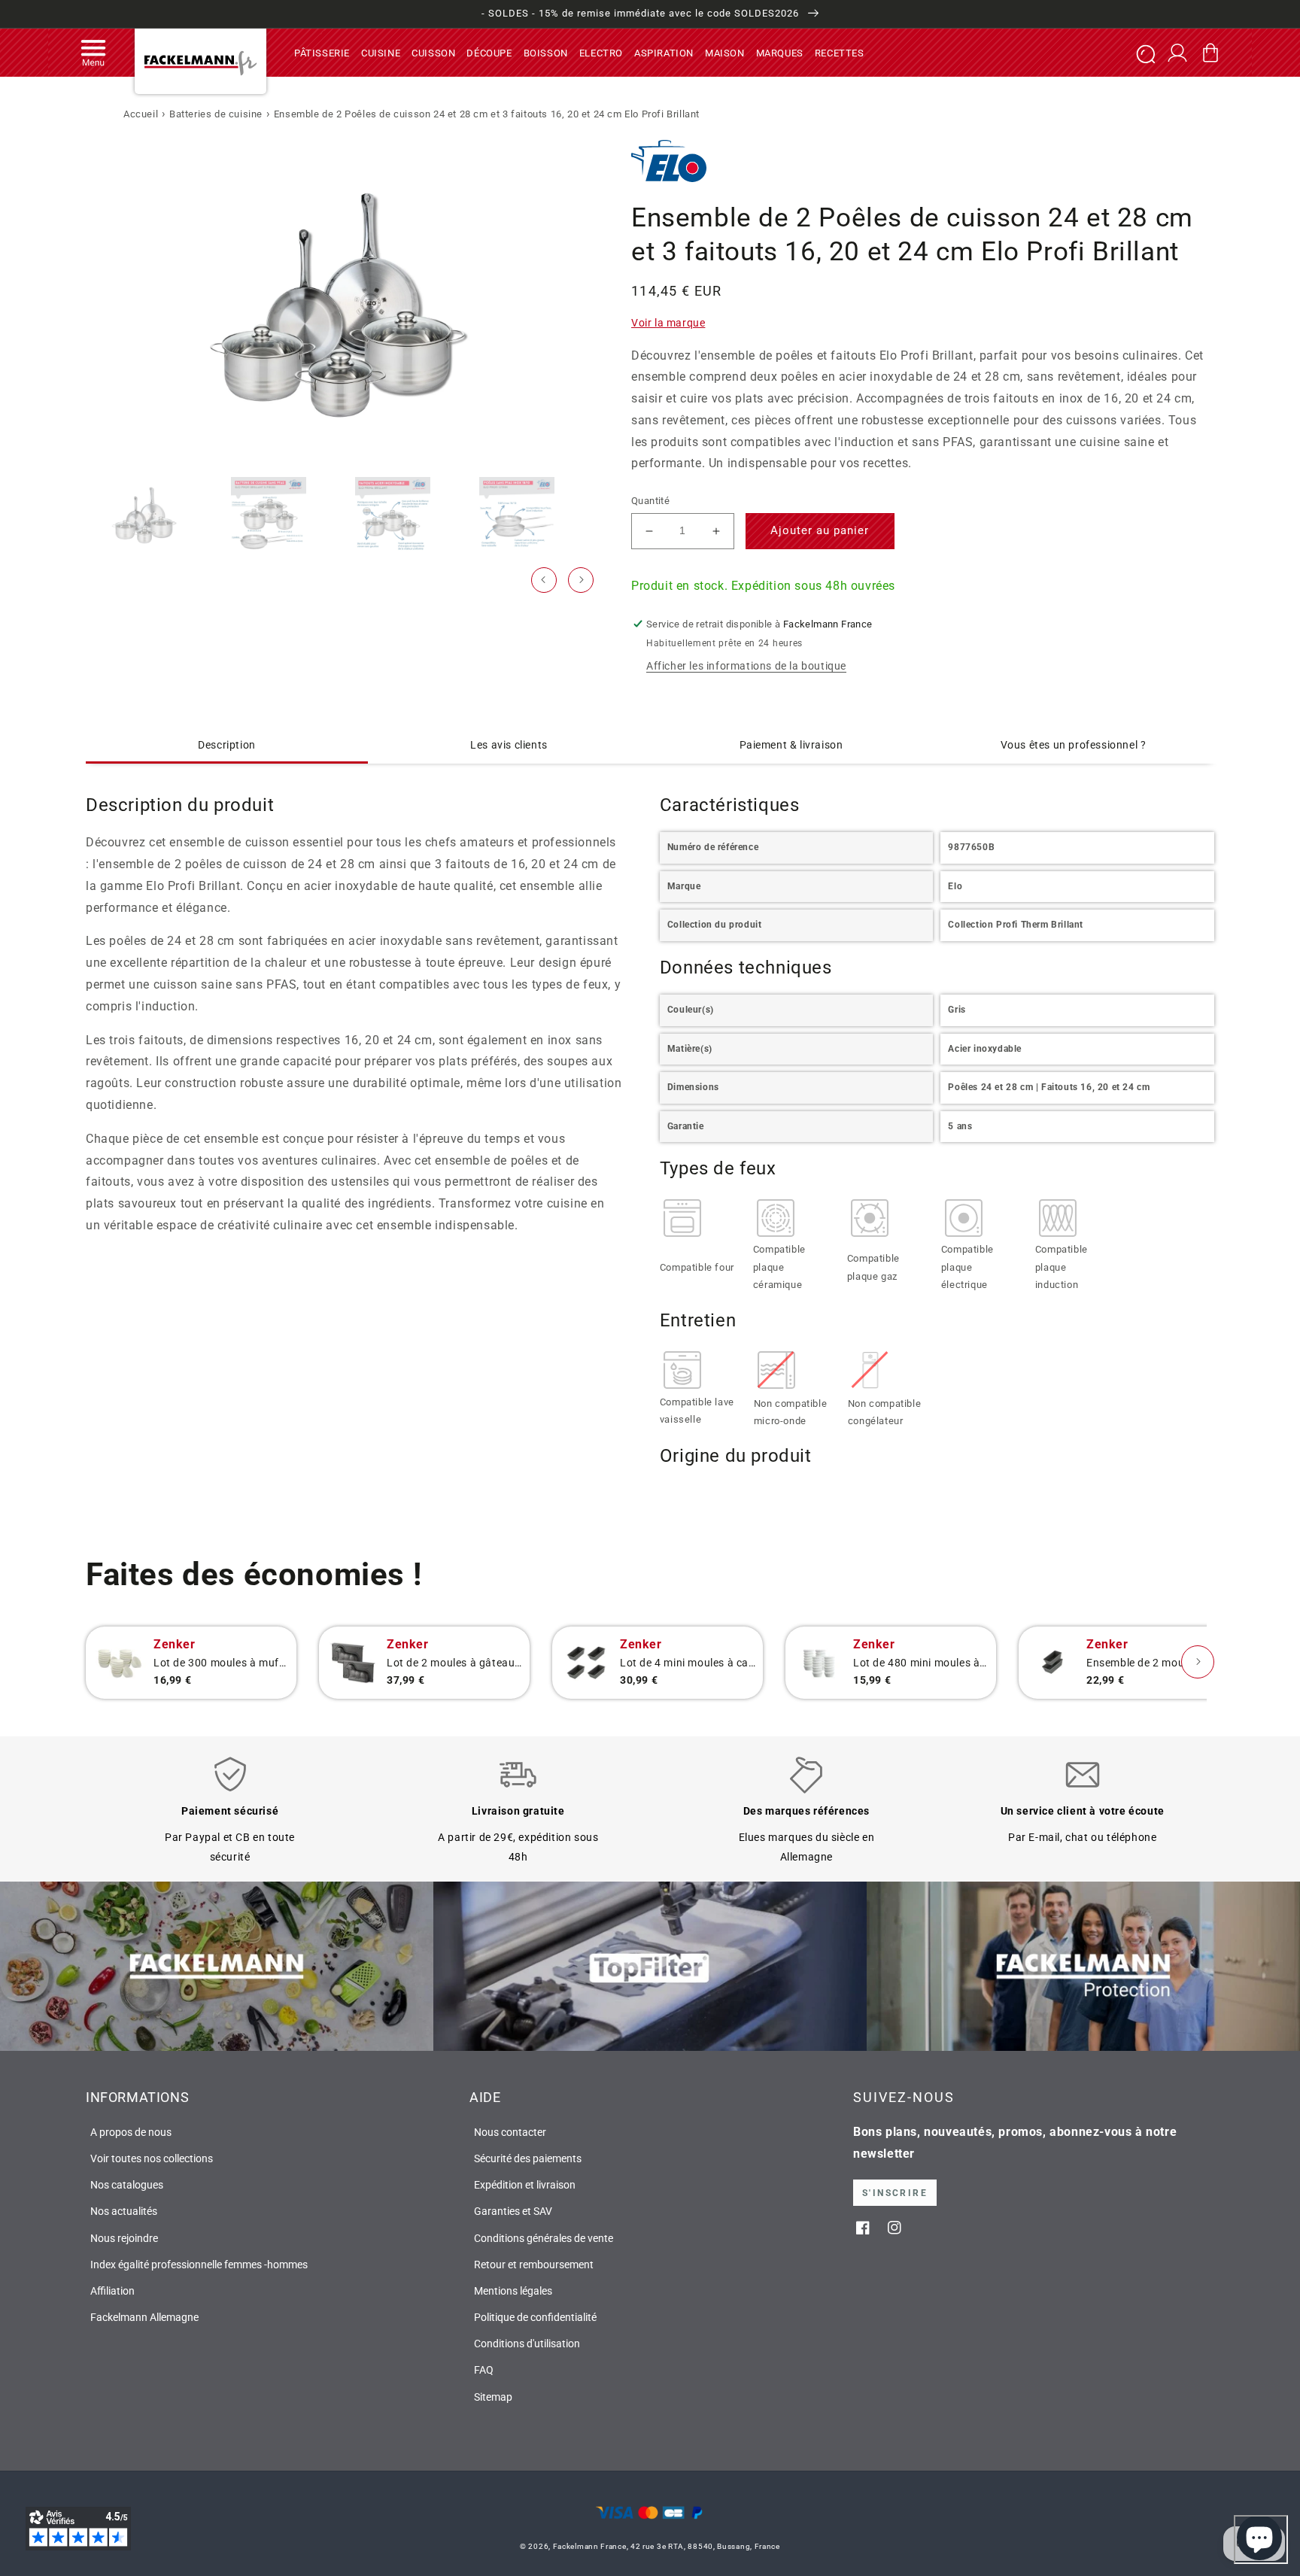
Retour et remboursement (534, 2265)
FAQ (484, 2370)
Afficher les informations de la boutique (746, 666)
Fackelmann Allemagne (144, 2317)
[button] (93, 53)
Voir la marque (668, 323)
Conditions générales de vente (544, 2238)
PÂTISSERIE (322, 52)
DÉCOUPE (489, 52)
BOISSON (546, 52)
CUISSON (433, 52)
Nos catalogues (127, 2185)
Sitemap (493, 2397)
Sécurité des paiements (528, 2158)
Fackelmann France (590, 2546)
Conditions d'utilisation (527, 2344)
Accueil (141, 114)
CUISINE (381, 52)
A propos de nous (131, 2132)
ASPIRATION (664, 52)
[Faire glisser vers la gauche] (544, 580)
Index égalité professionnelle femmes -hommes (199, 2265)
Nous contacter (510, 2132)
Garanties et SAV (513, 2211)
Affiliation (112, 2291)
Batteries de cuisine (216, 114)
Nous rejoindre (124, 2238)
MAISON (725, 52)
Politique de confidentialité (535, 2317)
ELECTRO (601, 52)
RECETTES (840, 52)
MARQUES (780, 52)
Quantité (650, 501)
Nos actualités (124, 2211)
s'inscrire (895, 2193)
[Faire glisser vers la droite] (581, 580)
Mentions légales (513, 2291)
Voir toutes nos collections (152, 2158)
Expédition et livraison (525, 2185)
